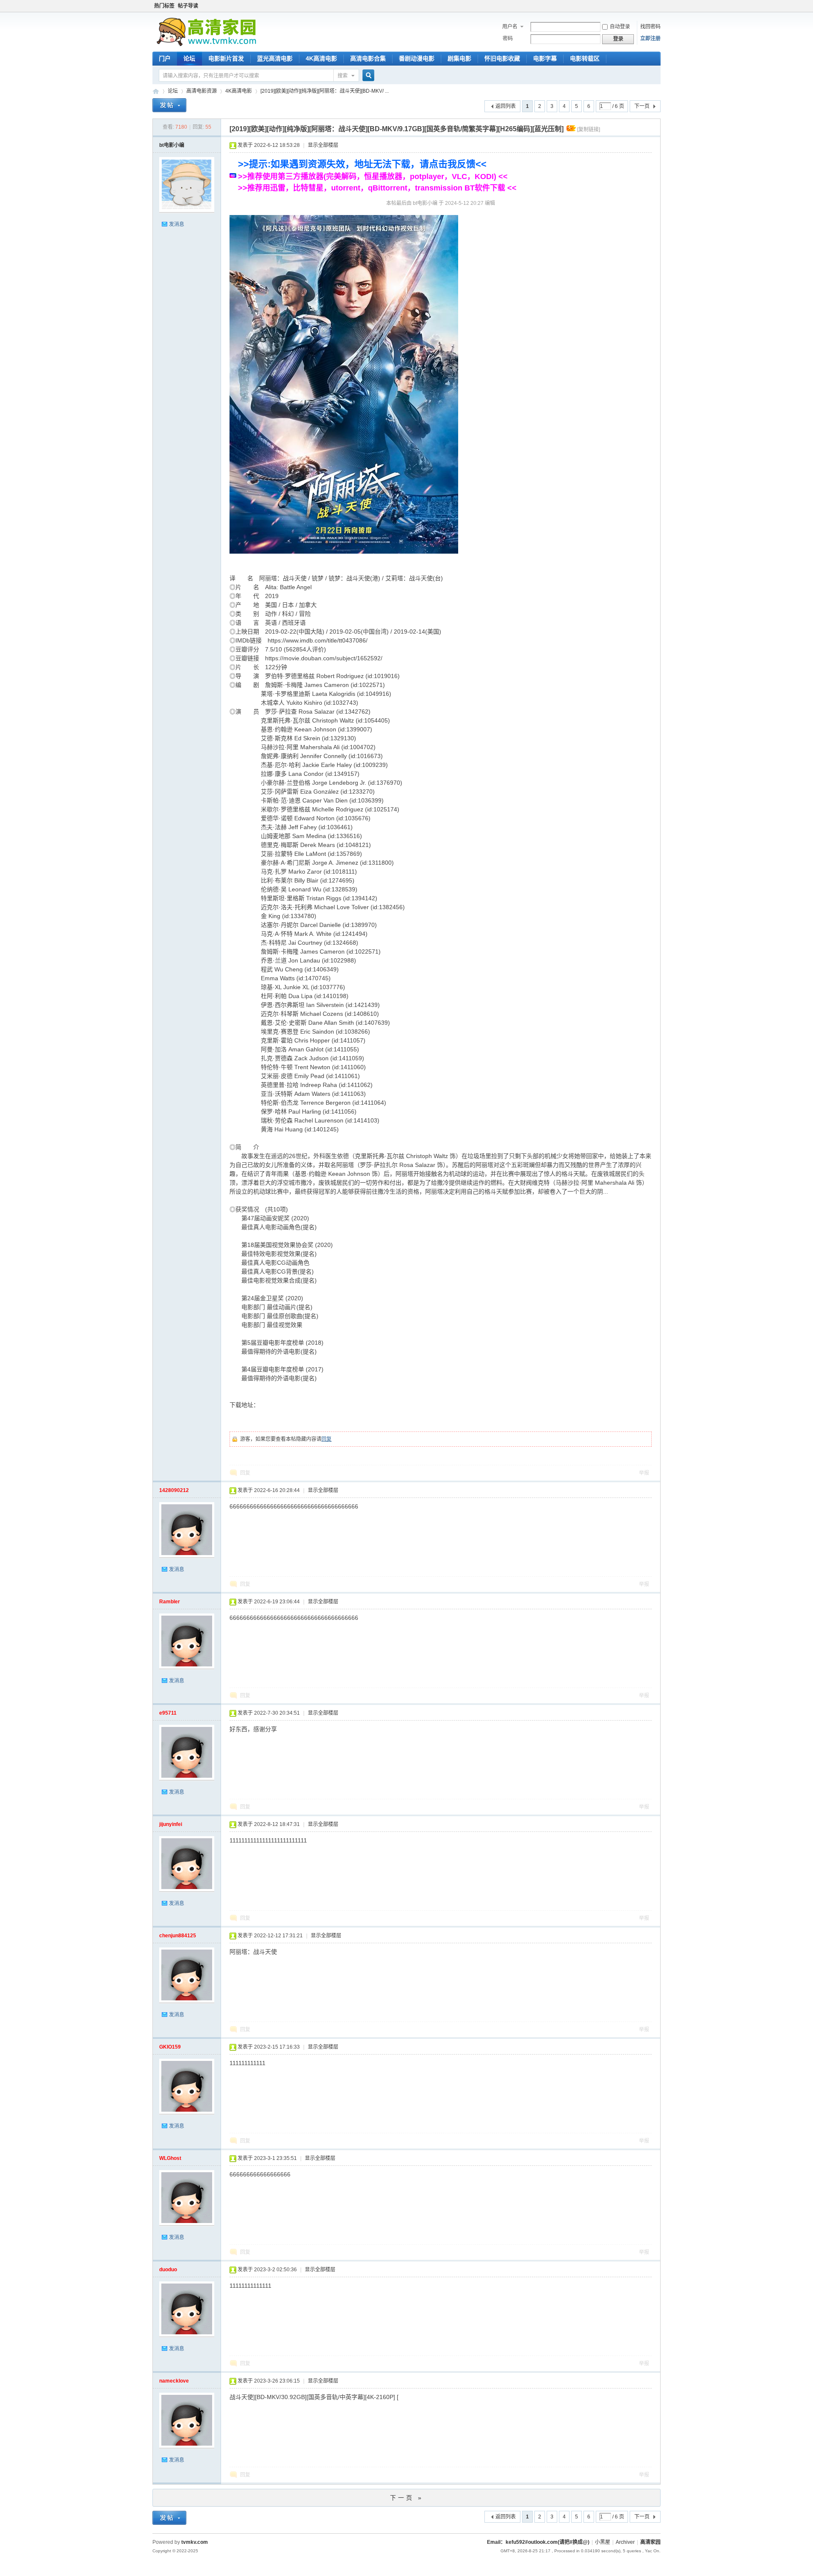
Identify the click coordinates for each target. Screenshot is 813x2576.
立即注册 (650, 39)
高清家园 (156, 91)
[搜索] (367, 76)
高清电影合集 (368, 58)
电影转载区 (585, 58)
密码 (508, 39)
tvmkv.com (195, 2542)
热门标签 (164, 6)
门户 (165, 58)
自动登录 (620, 27)
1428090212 (174, 1490)
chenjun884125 (178, 1936)
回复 (326, 1439)
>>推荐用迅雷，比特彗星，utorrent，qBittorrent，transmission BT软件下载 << (377, 188)
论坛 (189, 58)
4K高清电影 (321, 58)
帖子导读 (188, 6)
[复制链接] (589, 130)
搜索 (343, 76)
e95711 (168, 1713)
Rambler (170, 1602)
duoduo (168, 2270)
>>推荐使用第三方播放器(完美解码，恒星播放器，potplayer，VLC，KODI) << (373, 177)
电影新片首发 (226, 58)
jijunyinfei (171, 1824)
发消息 (177, 224)
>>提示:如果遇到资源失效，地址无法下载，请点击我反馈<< (362, 164)
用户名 (510, 27)
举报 (644, 1473)
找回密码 (650, 27)
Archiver (625, 2542)
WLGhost (170, 2158)
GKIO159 (170, 2047)
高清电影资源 (202, 91)
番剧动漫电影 (417, 58)
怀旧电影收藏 (502, 58)
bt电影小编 (172, 145)
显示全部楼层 (323, 145)
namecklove (174, 2381)
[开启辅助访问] (658, 6)
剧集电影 (459, 58)
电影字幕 (545, 58)
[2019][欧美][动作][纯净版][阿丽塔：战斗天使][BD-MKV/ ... (325, 91)
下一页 (642, 106)
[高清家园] (206, 44)
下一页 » (407, 2498)
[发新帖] (169, 106)
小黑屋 (603, 2542)
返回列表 (506, 106)
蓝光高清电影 (275, 58)
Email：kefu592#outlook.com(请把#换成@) (538, 2542)
